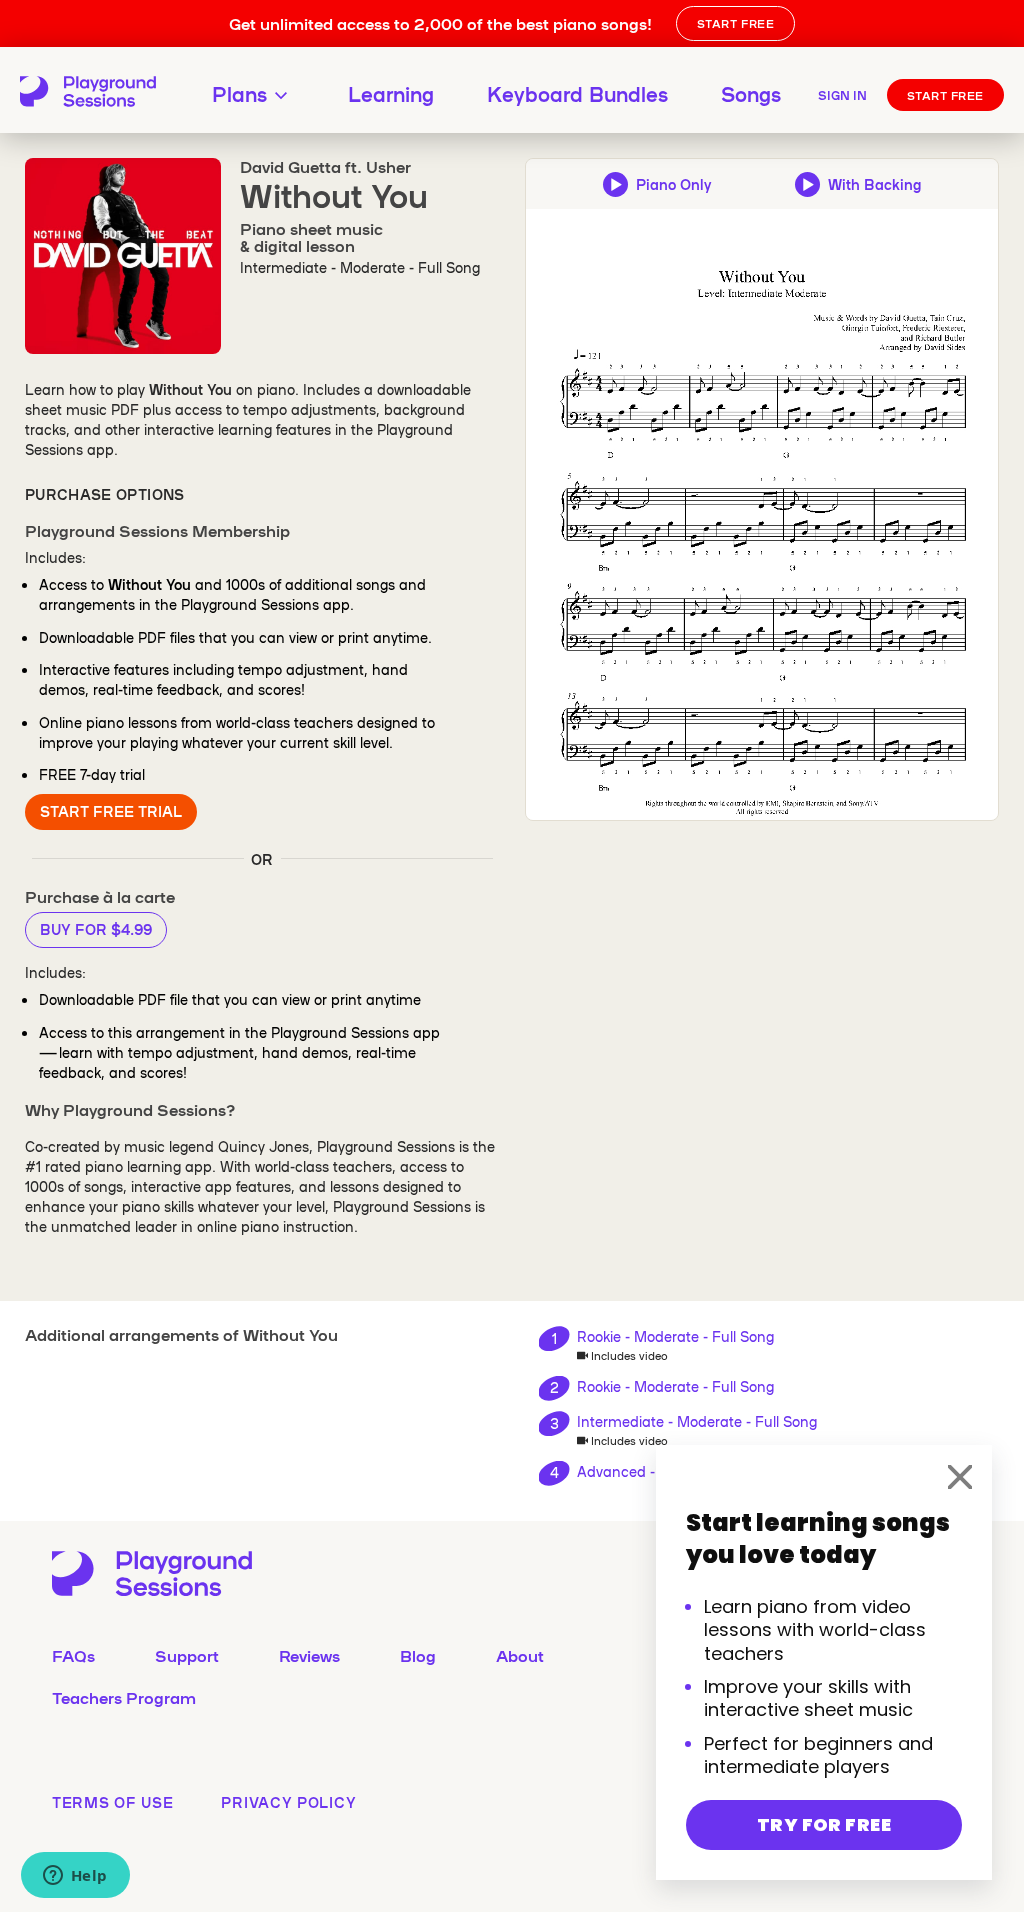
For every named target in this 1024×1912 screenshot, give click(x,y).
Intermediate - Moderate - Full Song (697, 1421)
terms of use (112, 1802)
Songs (751, 93)
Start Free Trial (111, 811)
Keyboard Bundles (577, 93)
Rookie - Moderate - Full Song (675, 1336)
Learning (391, 93)
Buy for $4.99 (96, 929)
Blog (418, 1655)
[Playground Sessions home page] (83, 92)
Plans (239, 93)
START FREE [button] (736, 23)
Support (187, 1655)
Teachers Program (124, 1697)
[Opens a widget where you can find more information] (75, 1877)
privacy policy (288, 1802)
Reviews (309, 1655)
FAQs (73, 1655)
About (520, 1655)
